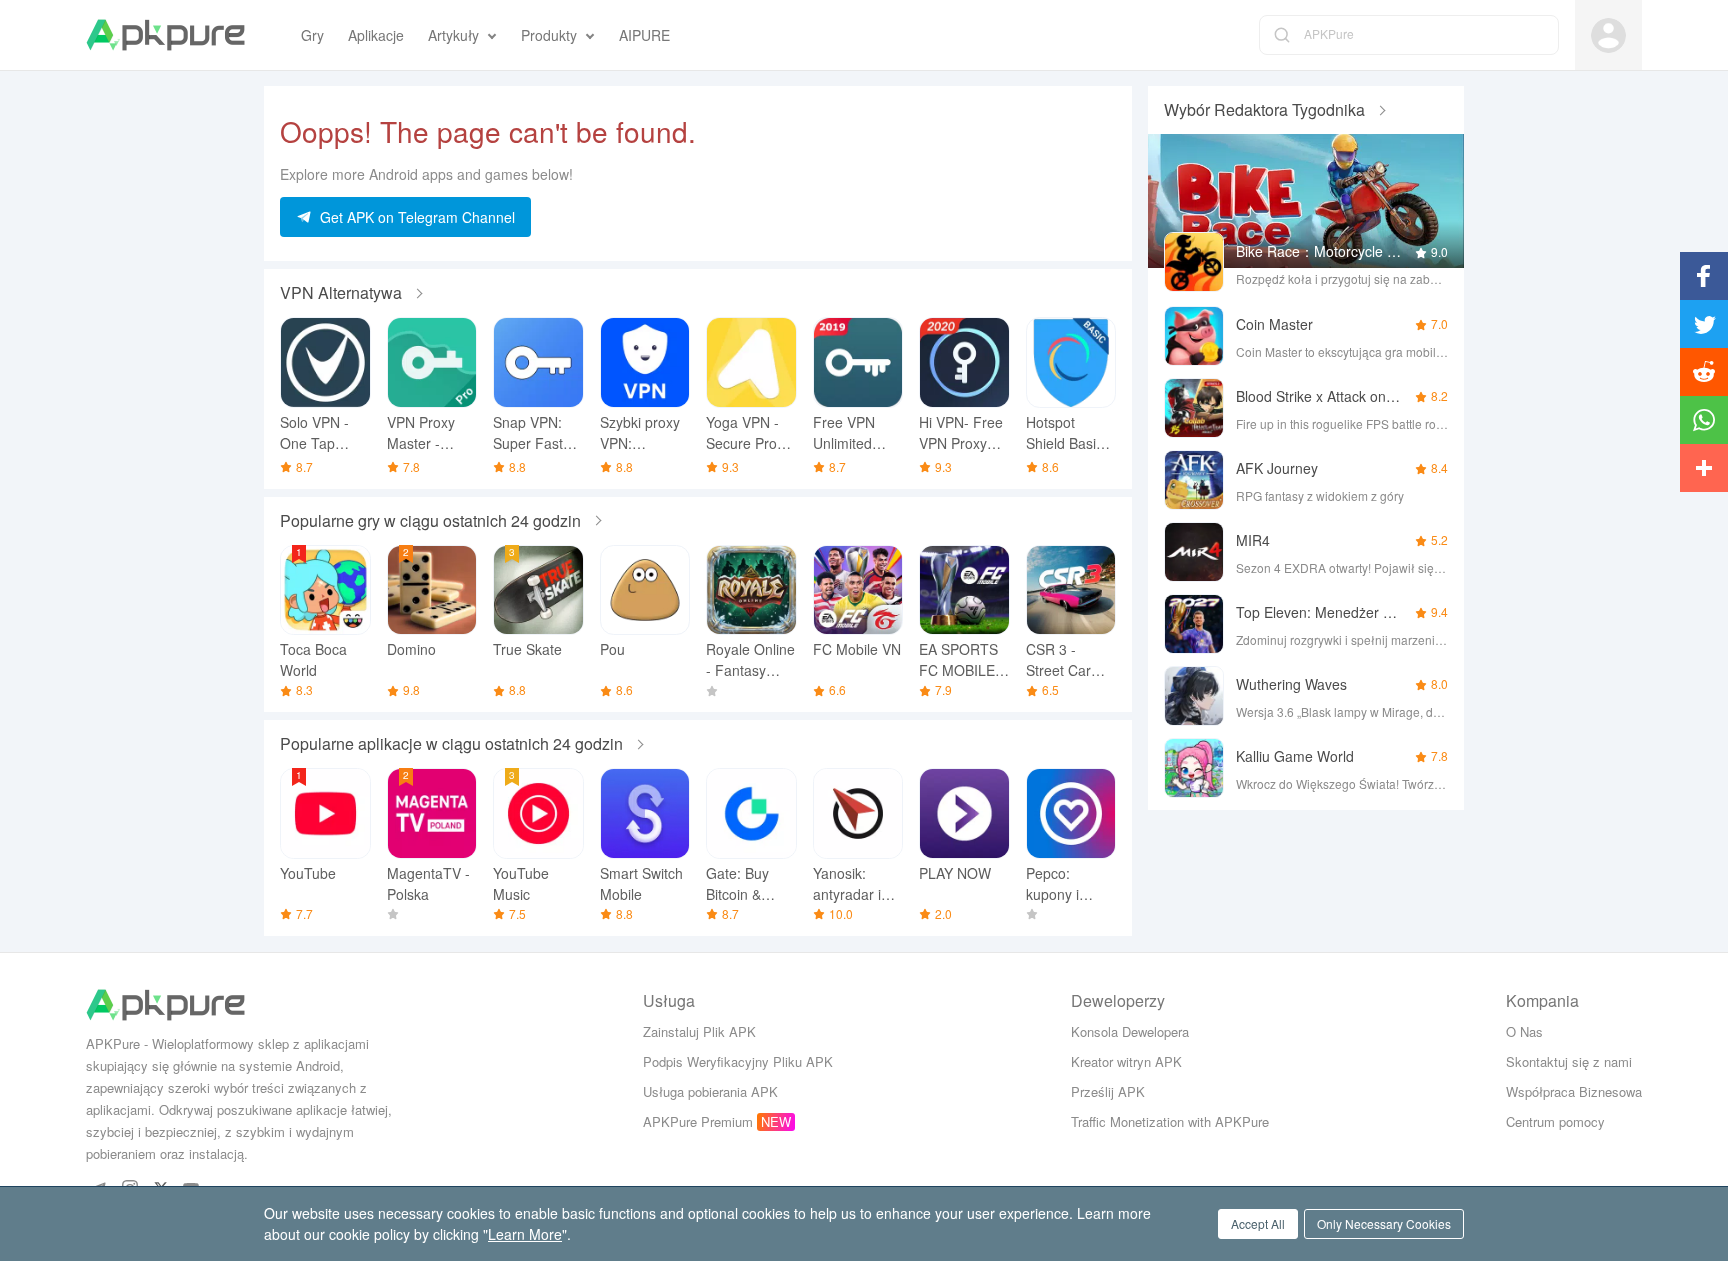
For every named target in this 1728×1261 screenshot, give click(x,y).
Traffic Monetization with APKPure (1170, 1121)
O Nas (1524, 1031)
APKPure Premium (698, 1121)
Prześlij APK (1108, 1091)
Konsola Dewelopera (1130, 1031)
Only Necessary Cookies (1384, 1223)
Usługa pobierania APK (710, 1091)
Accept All (1258, 1223)
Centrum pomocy (1555, 1121)
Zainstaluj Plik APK (699, 1031)
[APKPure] (165, 35)
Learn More (525, 1234)
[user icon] (1608, 35)
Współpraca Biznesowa (1574, 1091)
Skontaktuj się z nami (1569, 1061)
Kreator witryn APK (1126, 1061)
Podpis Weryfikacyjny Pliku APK (738, 1061)
